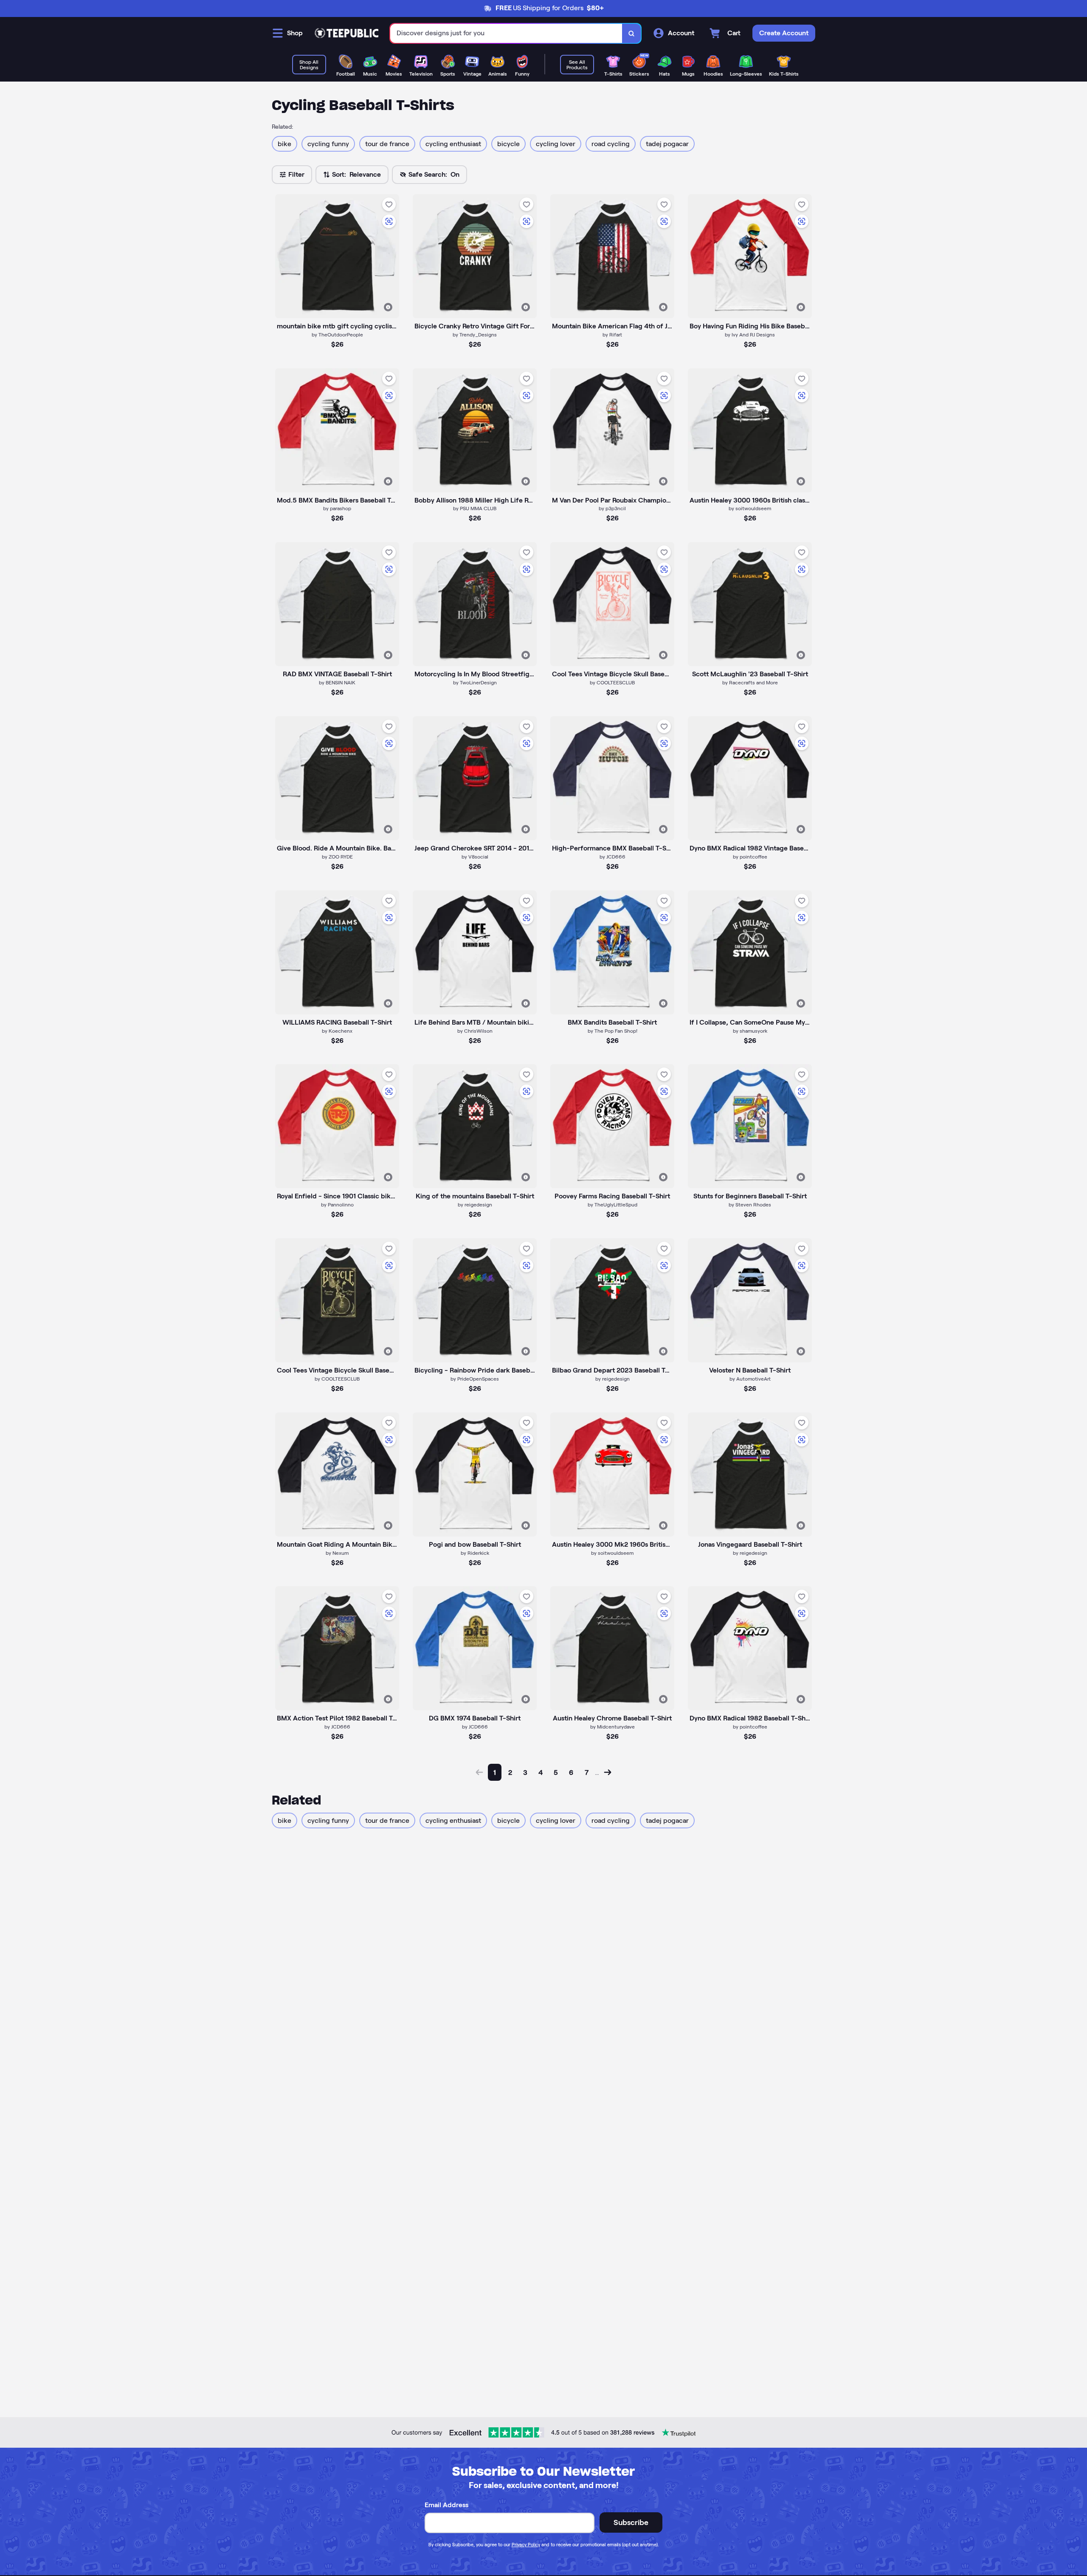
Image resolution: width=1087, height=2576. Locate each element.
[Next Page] (608, 1772)
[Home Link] (346, 33)
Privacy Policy (526, 2545)
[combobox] (506, 33)
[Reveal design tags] (388, 307)
